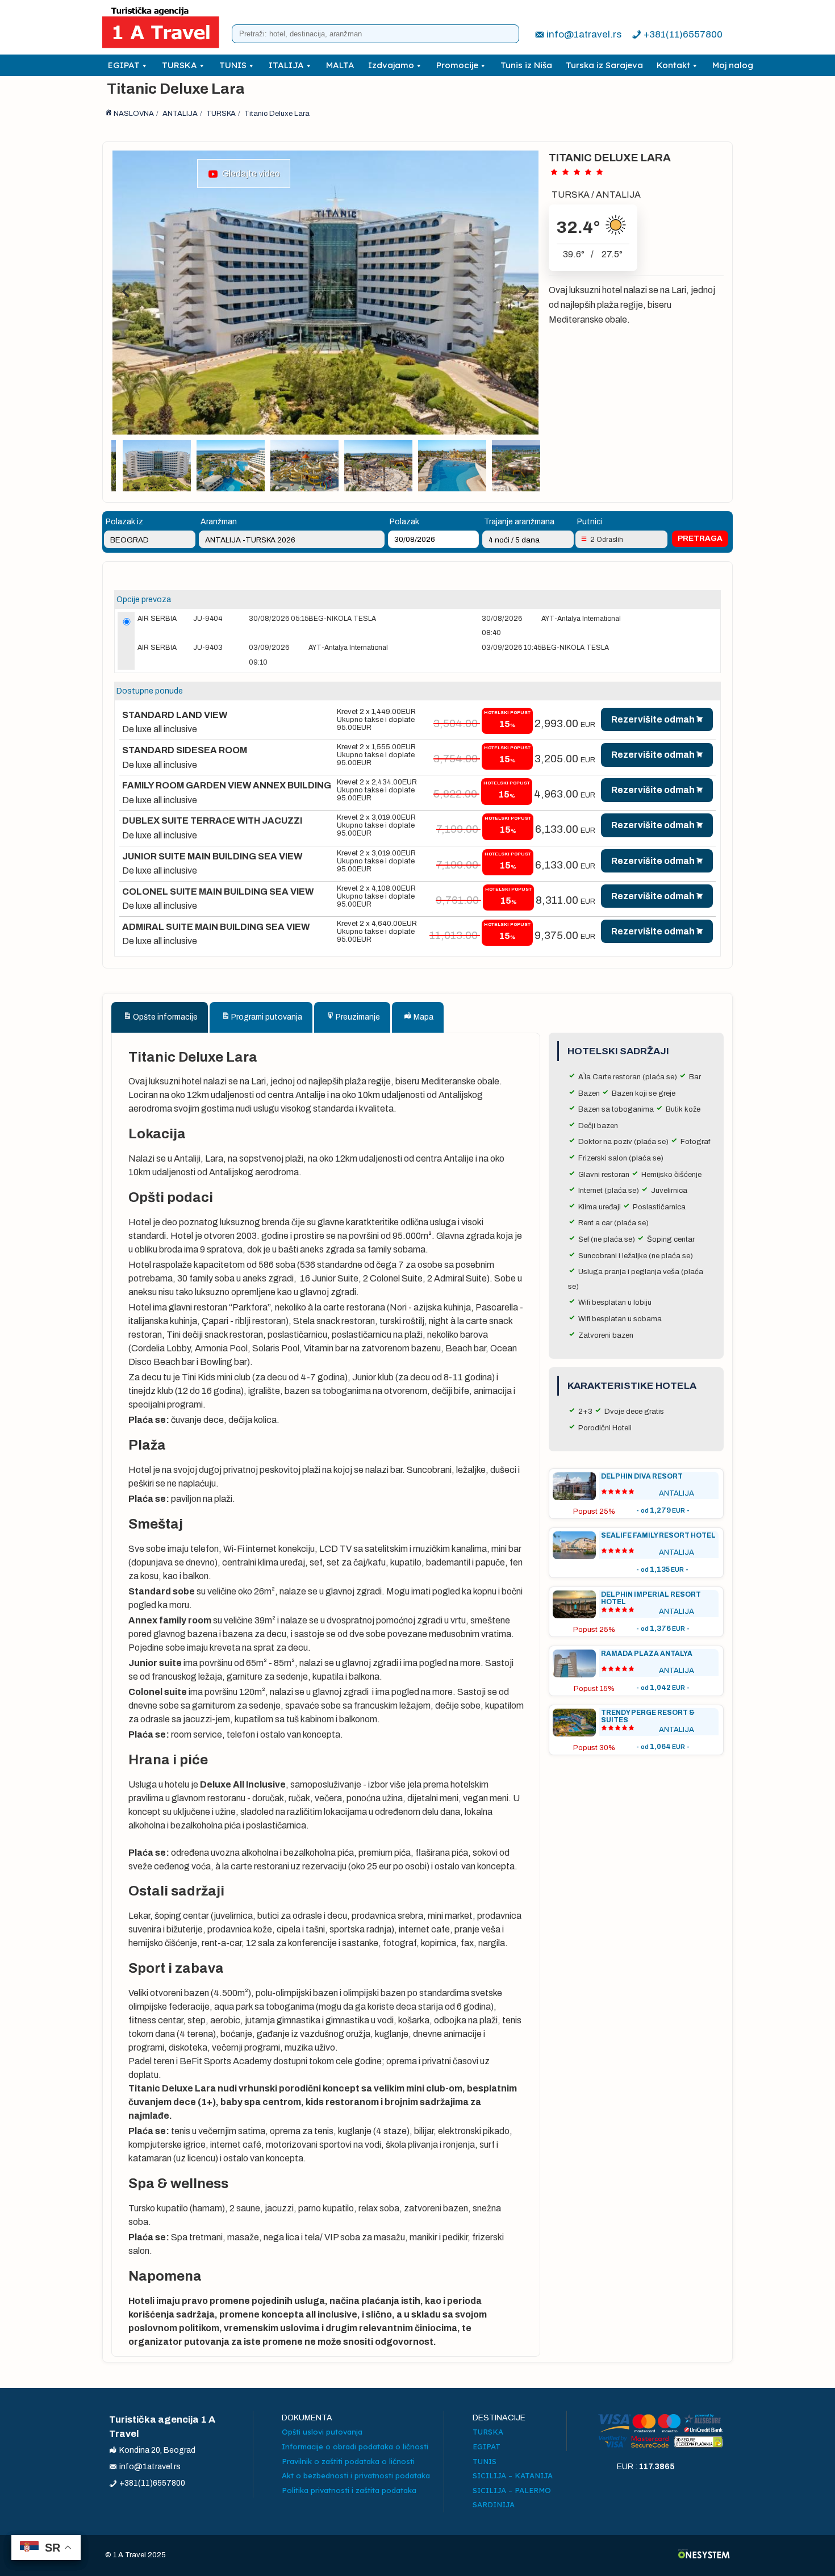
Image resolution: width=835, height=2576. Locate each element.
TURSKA (179, 65)
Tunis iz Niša (526, 65)
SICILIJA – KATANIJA (513, 2475)
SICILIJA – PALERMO (512, 2490)
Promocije (457, 65)
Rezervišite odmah (653, 719)
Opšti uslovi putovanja (322, 2432)
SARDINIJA (494, 2504)
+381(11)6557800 (683, 34)
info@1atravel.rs (584, 34)
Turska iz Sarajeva (604, 65)
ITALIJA (286, 65)
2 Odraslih (607, 540)
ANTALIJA (618, 195)
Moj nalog (733, 65)
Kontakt (673, 65)
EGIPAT (124, 65)
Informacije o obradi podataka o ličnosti (355, 2446)
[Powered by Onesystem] (704, 2555)
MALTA (340, 65)
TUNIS (233, 65)
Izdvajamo (391, 65)
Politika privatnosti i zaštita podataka (349, 2490)
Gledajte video (249, 174)
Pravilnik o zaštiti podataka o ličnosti (348, 2461)
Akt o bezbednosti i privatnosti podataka (356, 2475)
